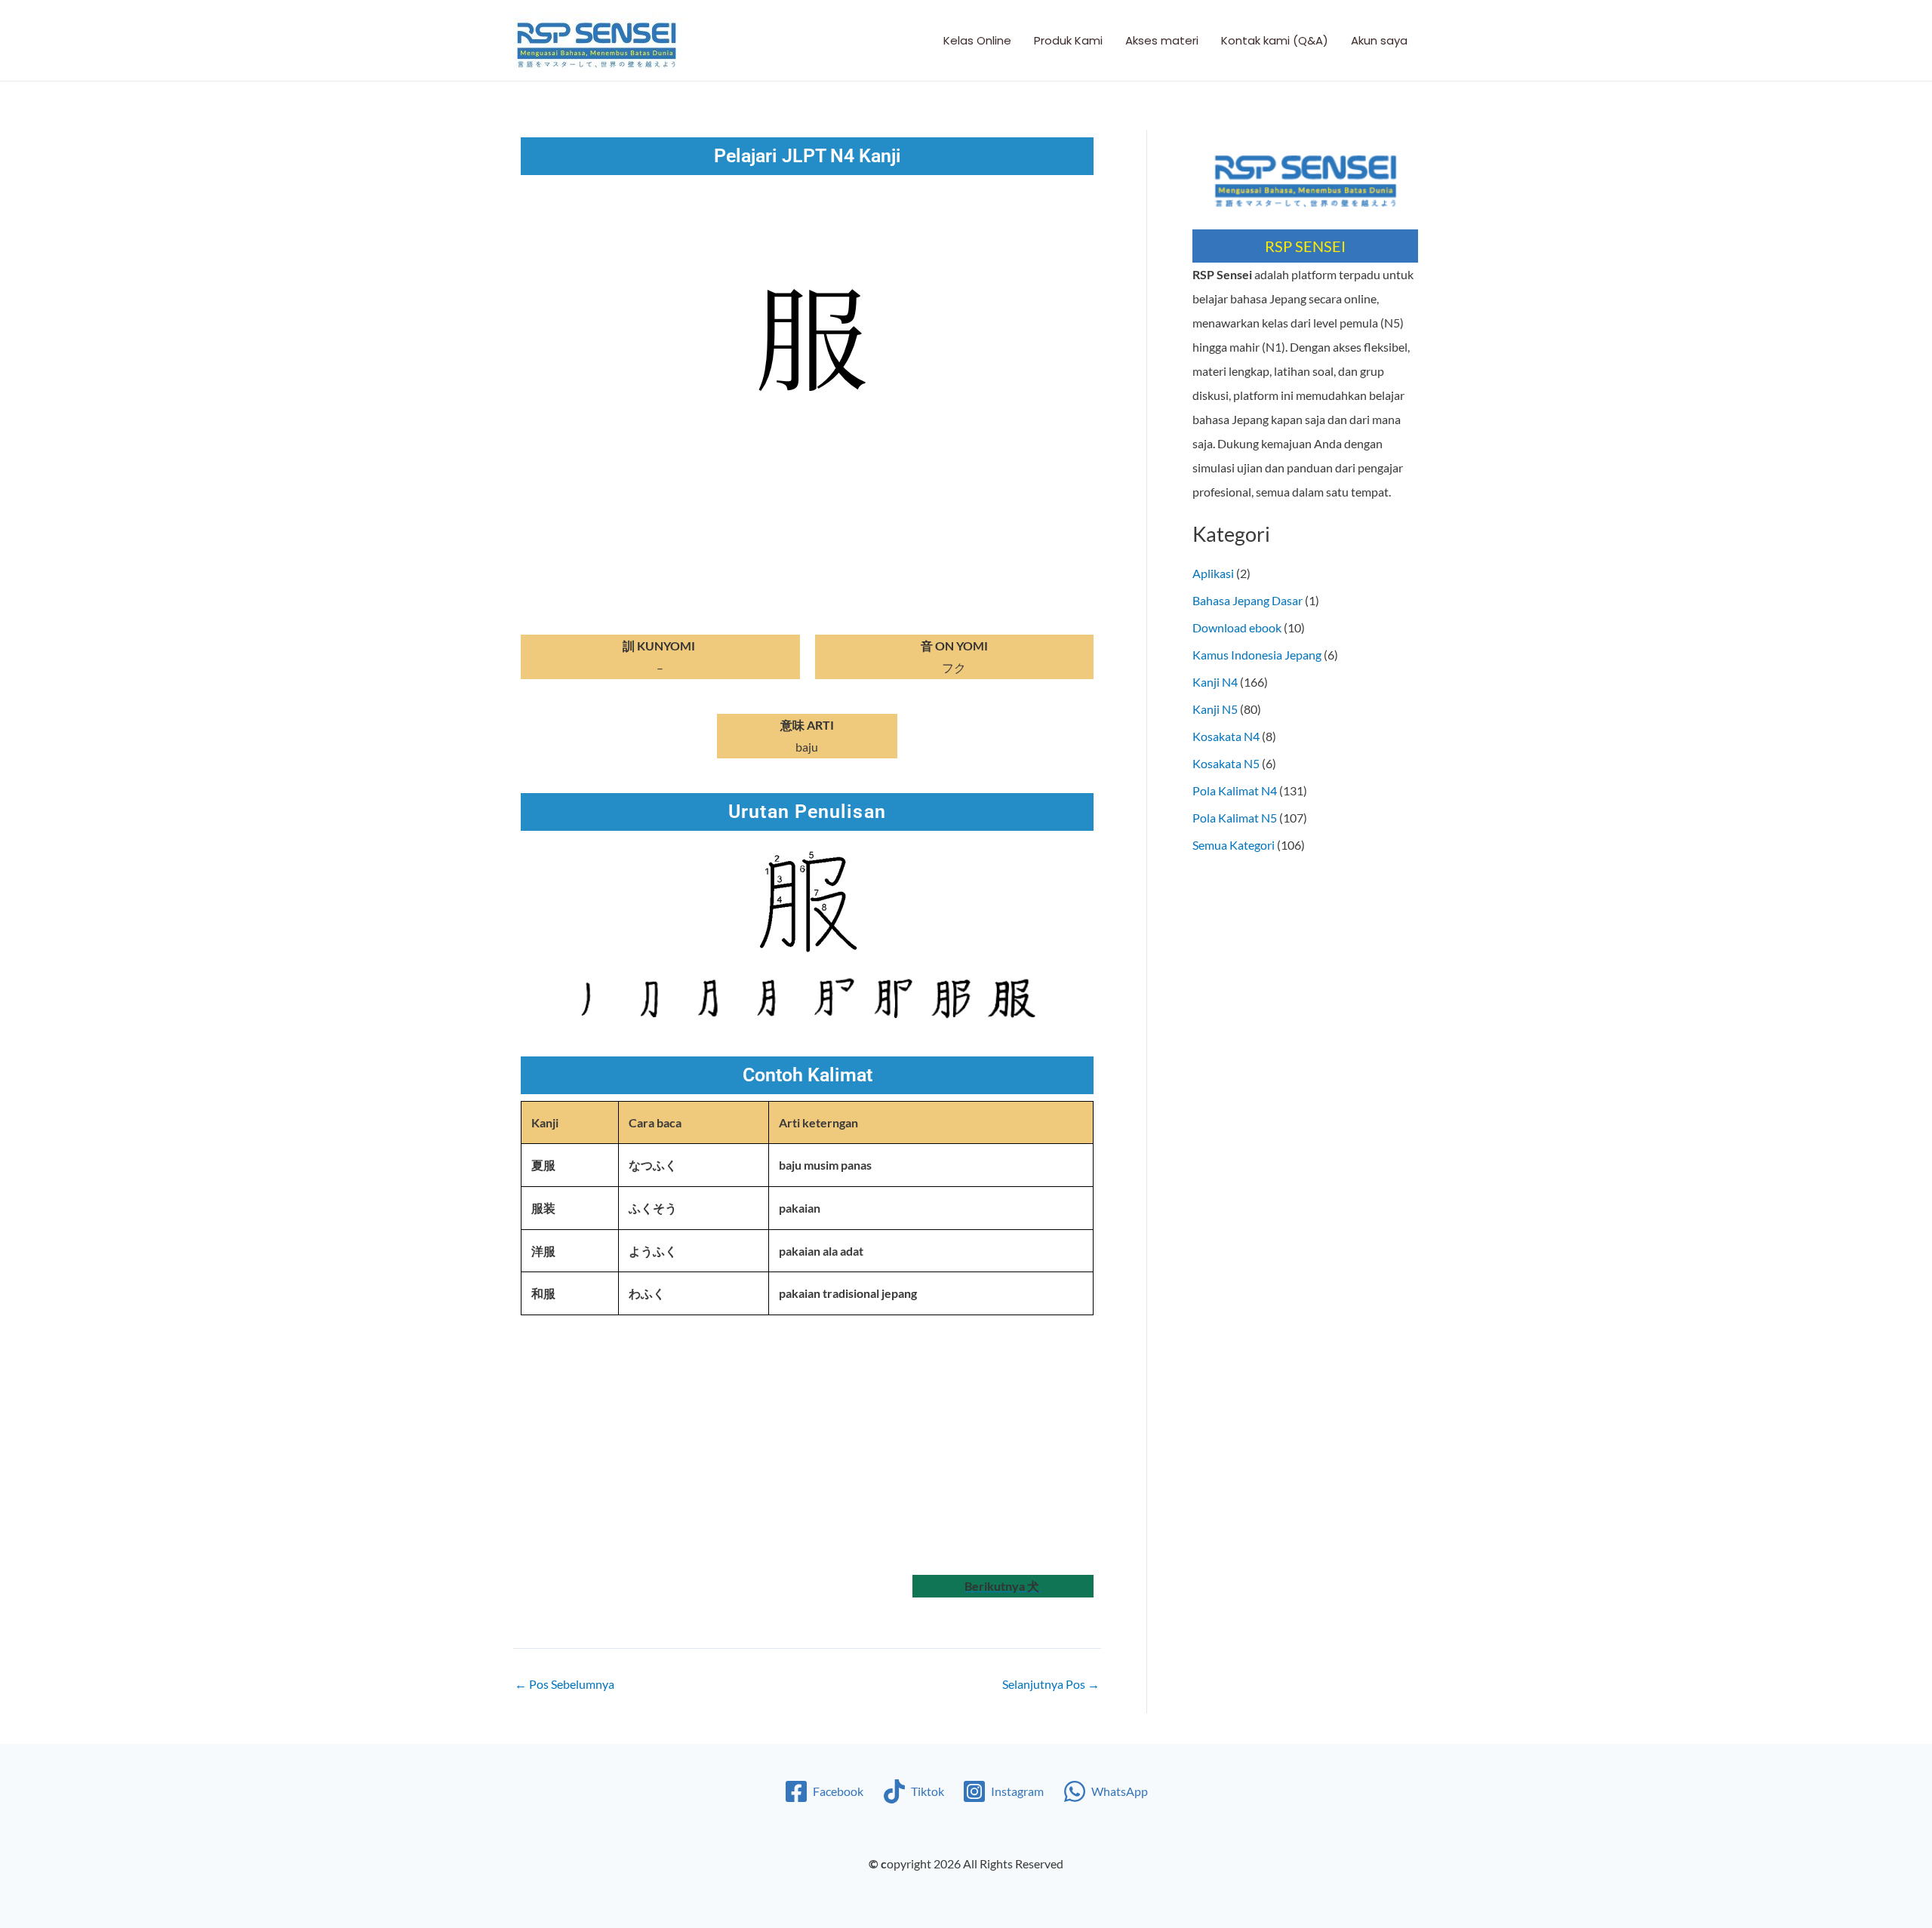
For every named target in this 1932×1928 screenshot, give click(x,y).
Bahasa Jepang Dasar (1247, 600)
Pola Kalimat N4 (1235, 790)
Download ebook (1237, 627)
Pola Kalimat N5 (1235, 818)
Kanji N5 (1215, 709)
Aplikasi (1213, 573)
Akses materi (1162, 40)
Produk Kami (1068, 40)
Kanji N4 (1215, 682)
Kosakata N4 (1226, 736)
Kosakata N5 (1226, 763)
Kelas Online (977, 40)
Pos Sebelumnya (565, 1684)
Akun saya (1379, 40)
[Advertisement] (660, 1454)
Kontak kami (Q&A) (1275, 40)
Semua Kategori (1234, 845)
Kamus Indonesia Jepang (1257, 655)
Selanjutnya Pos (1051, 1684)
